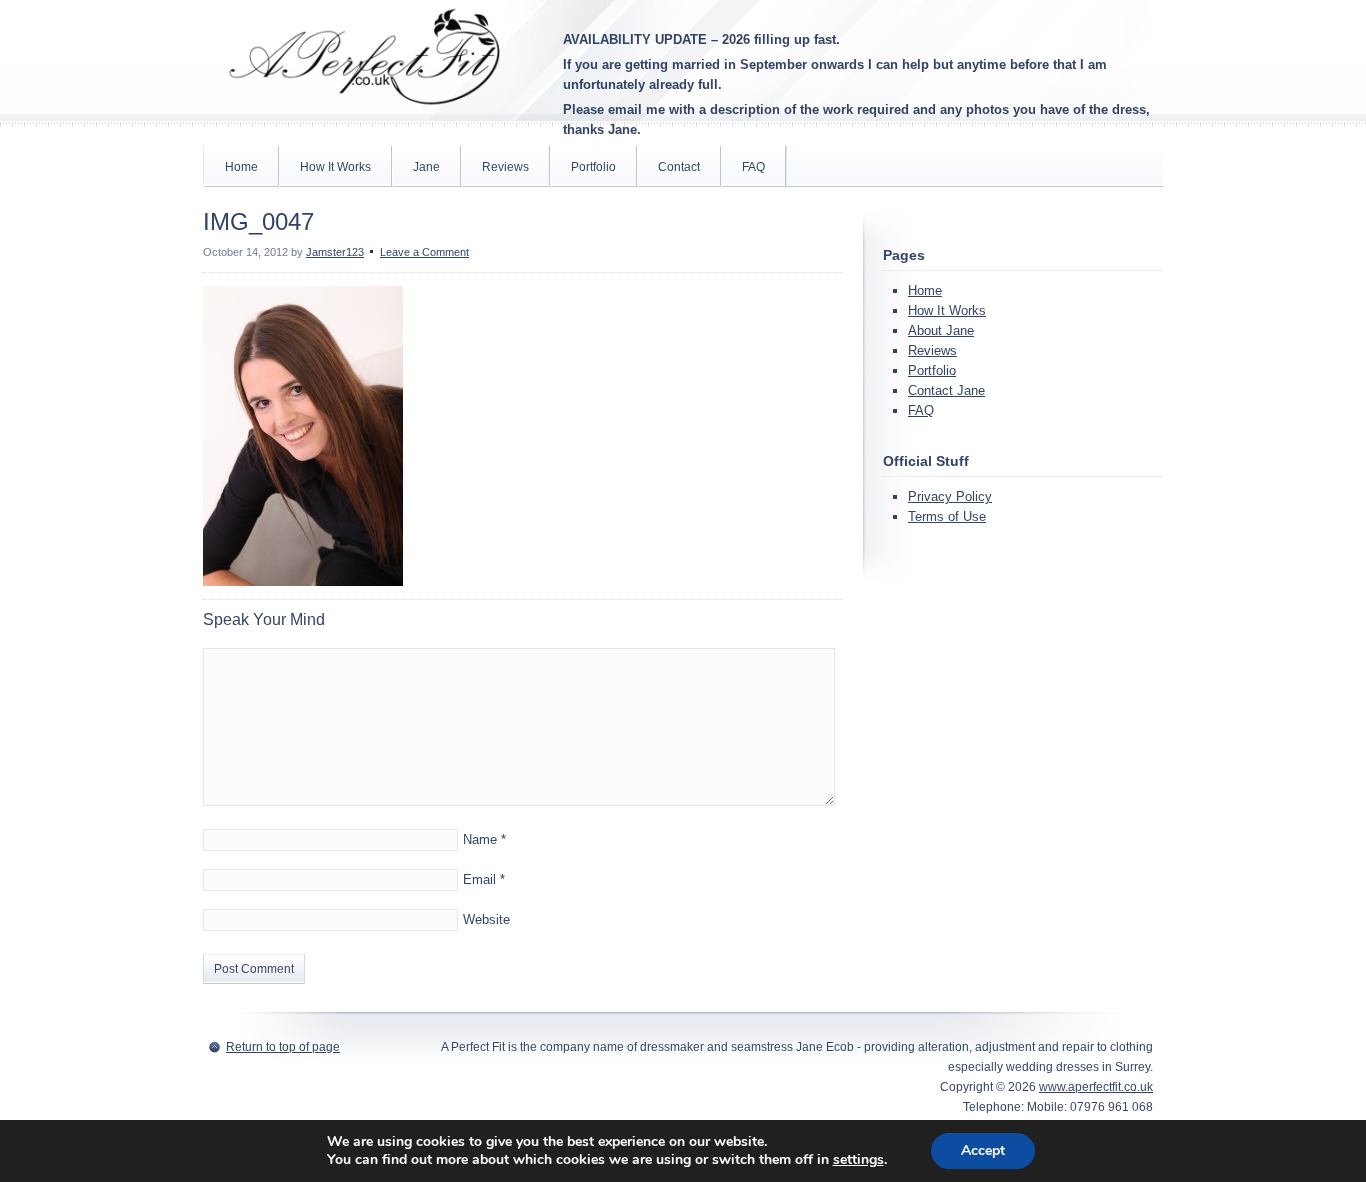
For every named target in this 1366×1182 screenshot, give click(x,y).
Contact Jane (946, 390)
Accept (983, 1150)
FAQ (753, 167)
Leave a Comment (424, 252)
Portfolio (593, 167)
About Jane (941, 330)
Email (479, 879)
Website (486, 919)
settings (858, 1160)
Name (480, 839)
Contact (679, 167)
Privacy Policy (950, 496)
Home (241, 167)
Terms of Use (947, 516)
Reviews (505, 167)
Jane (426, 167)
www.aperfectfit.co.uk (1096, 1087)
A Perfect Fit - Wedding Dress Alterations (363, 60)
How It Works (335, 167)
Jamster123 (335, 252)
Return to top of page (283, 1047)
